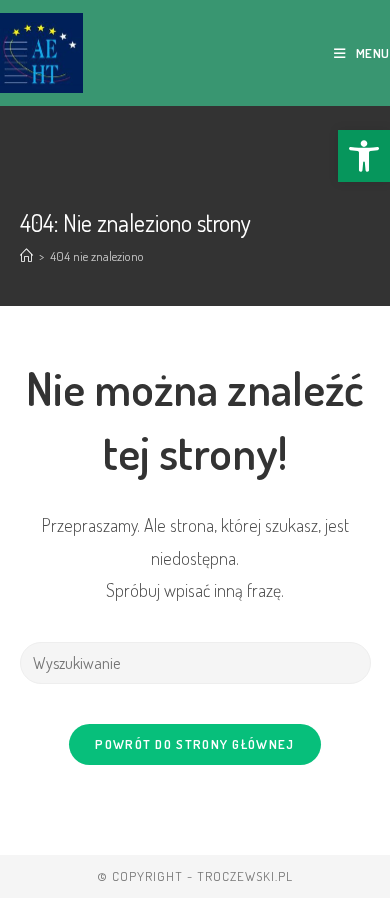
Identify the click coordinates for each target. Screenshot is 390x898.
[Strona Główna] (26, 256)
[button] (364, 156)
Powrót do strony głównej (194, 744)
